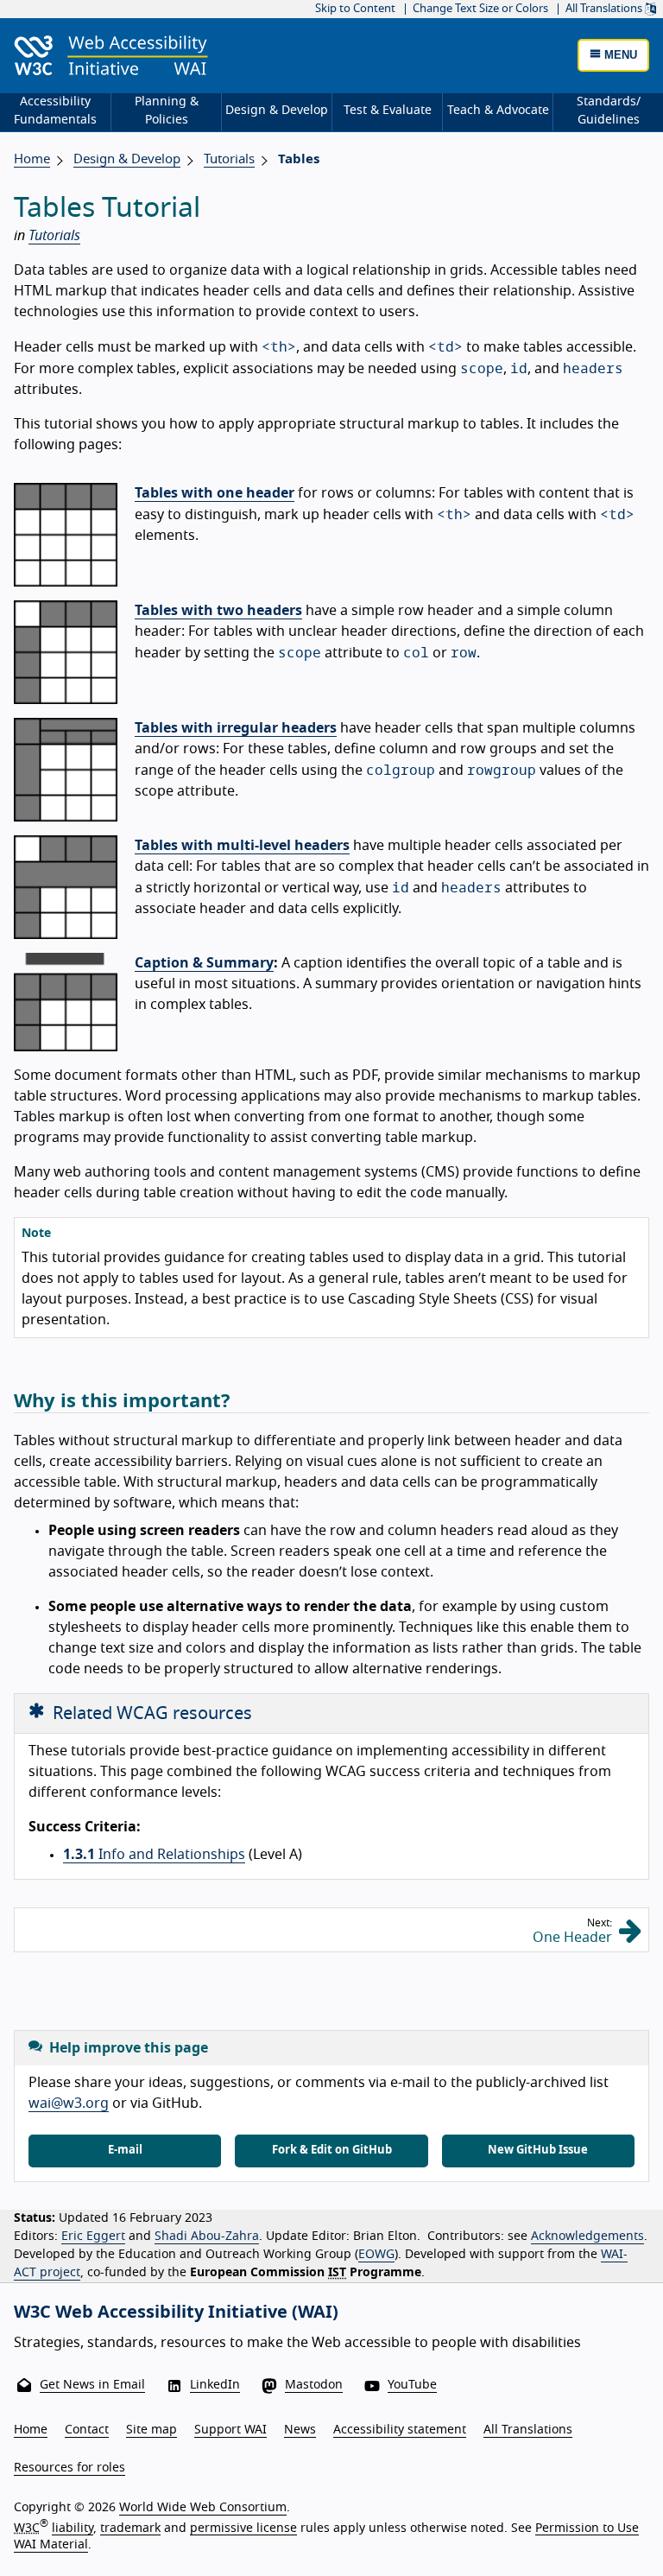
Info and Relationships (154, 1855)
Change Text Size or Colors (480, 9)
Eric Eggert (93, 2237)
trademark (130, 2528)
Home (32, 159)
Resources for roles (69, 2468)
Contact (87, 2430)
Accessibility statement (400, 2430)
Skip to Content (355, 9)
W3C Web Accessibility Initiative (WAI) (176, 2313)
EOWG (376, 2255)
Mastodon (314, 2385)
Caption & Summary (204, 963)
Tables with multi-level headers (242, 846)
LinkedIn (215, 2385)
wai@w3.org (69, 2103)
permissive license (243, 2528)
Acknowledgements (587, 2237)
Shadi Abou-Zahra (207, 2237)
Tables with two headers (218, 611)
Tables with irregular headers (236, 728)
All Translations (605, 9)
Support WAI (230, 2430)
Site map (152, 2430)
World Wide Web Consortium (203, 2508)
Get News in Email (92, 2385)
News (300, 2430)
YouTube (412, 2385)
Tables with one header (215, 493)
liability (73, 2528)
